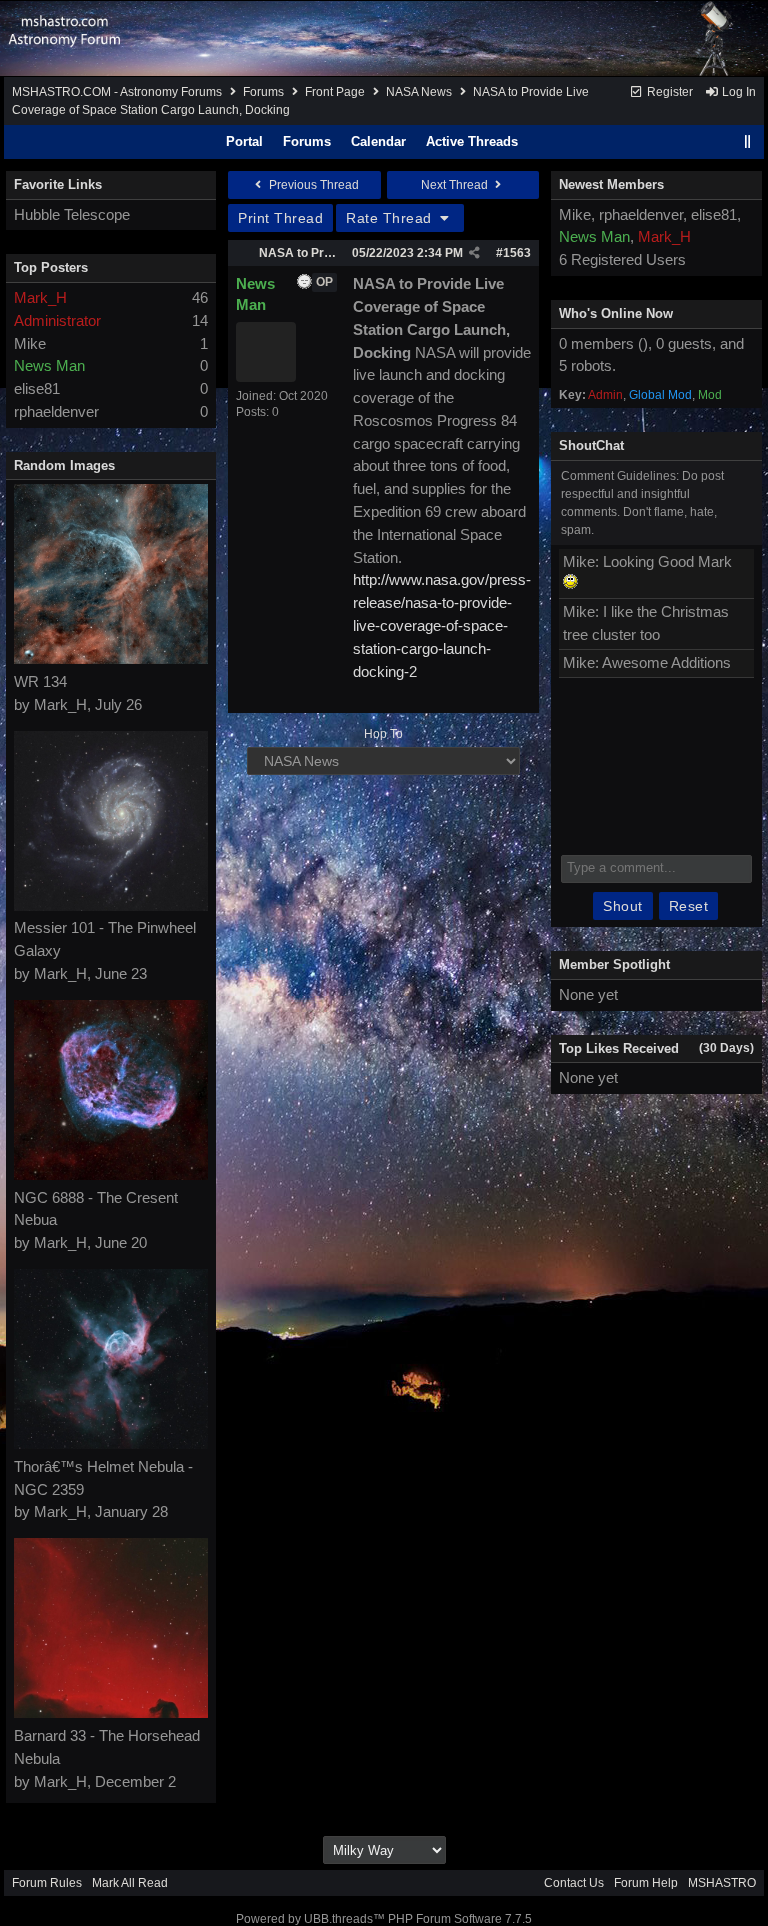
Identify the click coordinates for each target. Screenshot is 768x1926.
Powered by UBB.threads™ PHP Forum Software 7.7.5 (384, 1919)
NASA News (419, 92)
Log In (737, 92)
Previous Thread (312, 185)
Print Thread (280, 218)
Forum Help (646, 1883)
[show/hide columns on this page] (748, 141)
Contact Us (574, 1883)
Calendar (378, 141)
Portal (244, 141)
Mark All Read (130, 1883)
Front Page (335, 92)
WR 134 (40, 681)
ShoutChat (591, 445)
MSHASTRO (722, 1883)
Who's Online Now (616, 313)
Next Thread (456, 185)
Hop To (383, 734)
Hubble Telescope (72, 214)
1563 (517, 253)
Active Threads (472, 141)
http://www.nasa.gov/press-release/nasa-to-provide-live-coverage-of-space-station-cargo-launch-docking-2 (442, 625)
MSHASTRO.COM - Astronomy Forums (117, 92)
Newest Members (611, 184)
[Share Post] (474, 253)
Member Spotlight (614, 964)
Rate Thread (391, 218)
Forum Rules (47, 1883)
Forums (263, 92)
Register (668, 92)
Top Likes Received (619, 1048)
